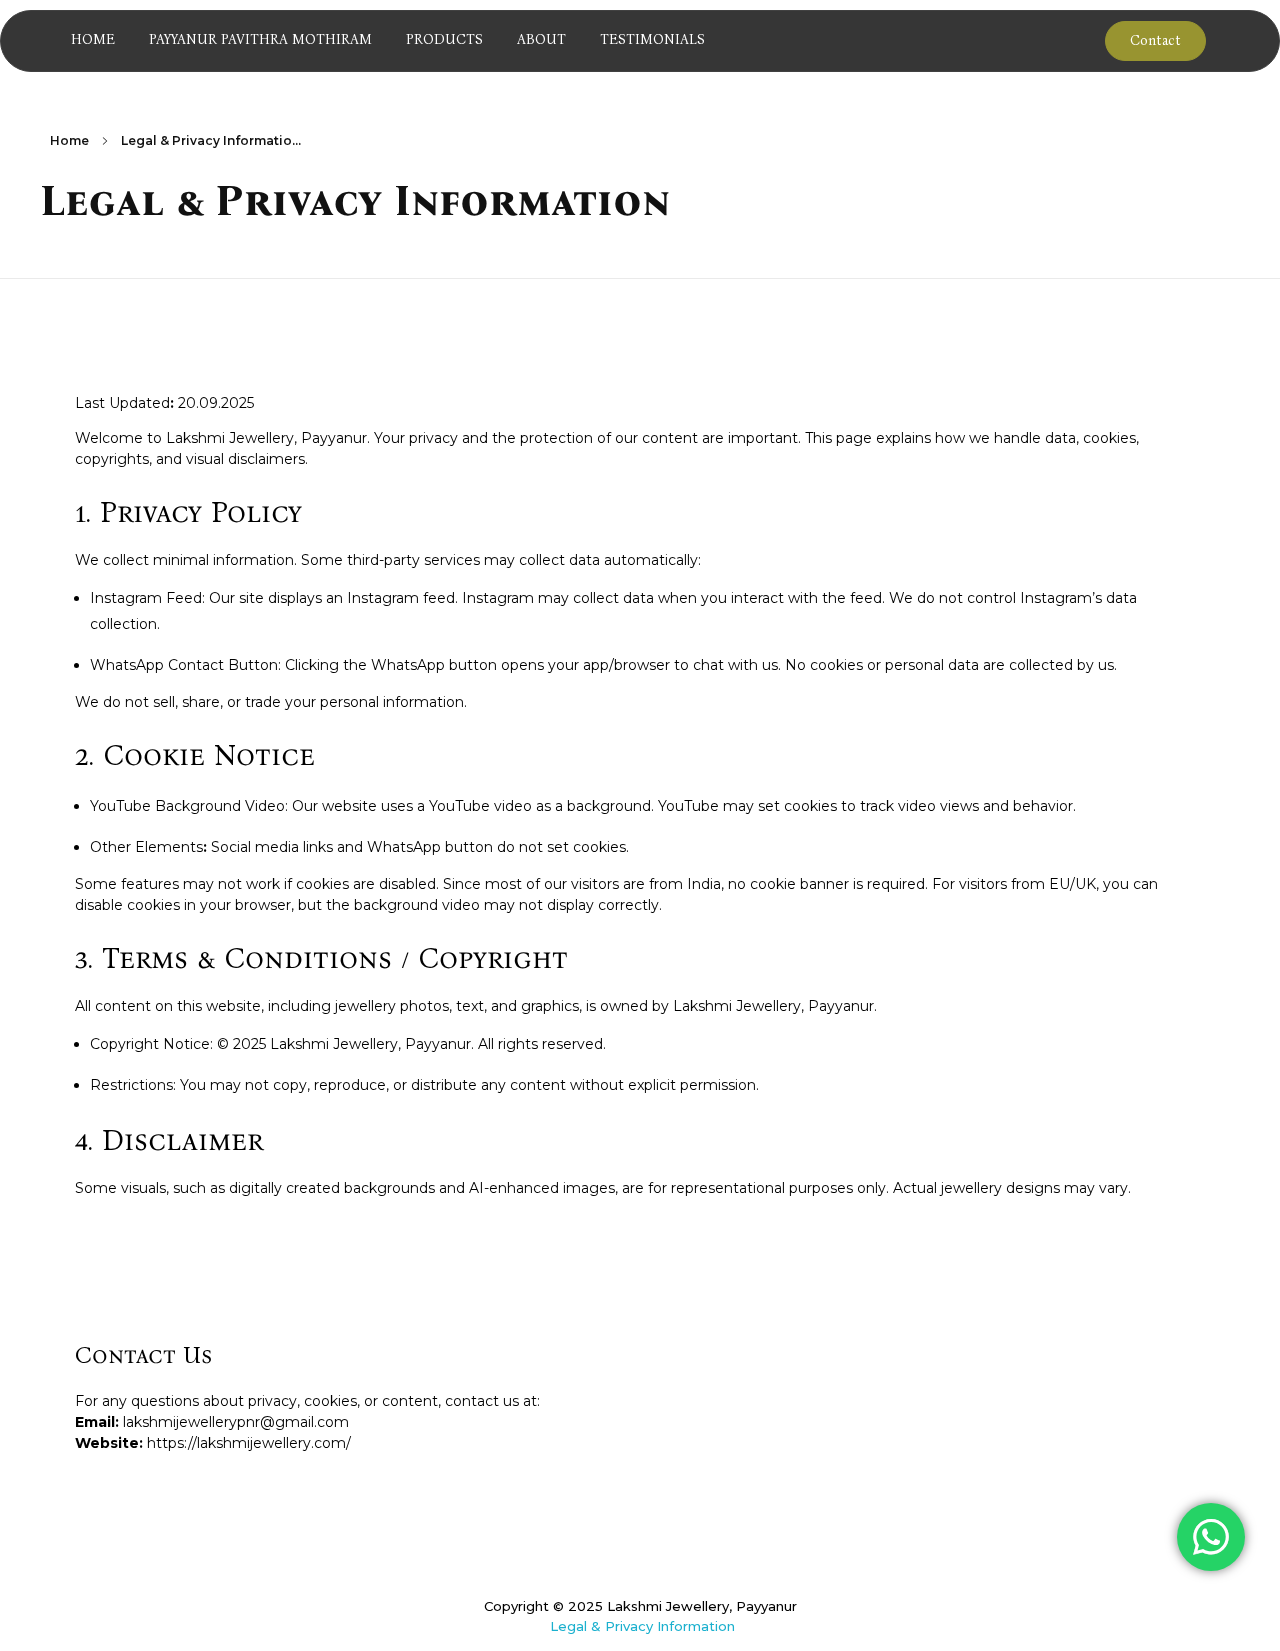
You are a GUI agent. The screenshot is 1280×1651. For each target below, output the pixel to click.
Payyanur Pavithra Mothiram (260, 39)
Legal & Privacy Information (642, 1626)
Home (93, 39)
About (541, 39)
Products (444, 39)
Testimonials (652, 39)
